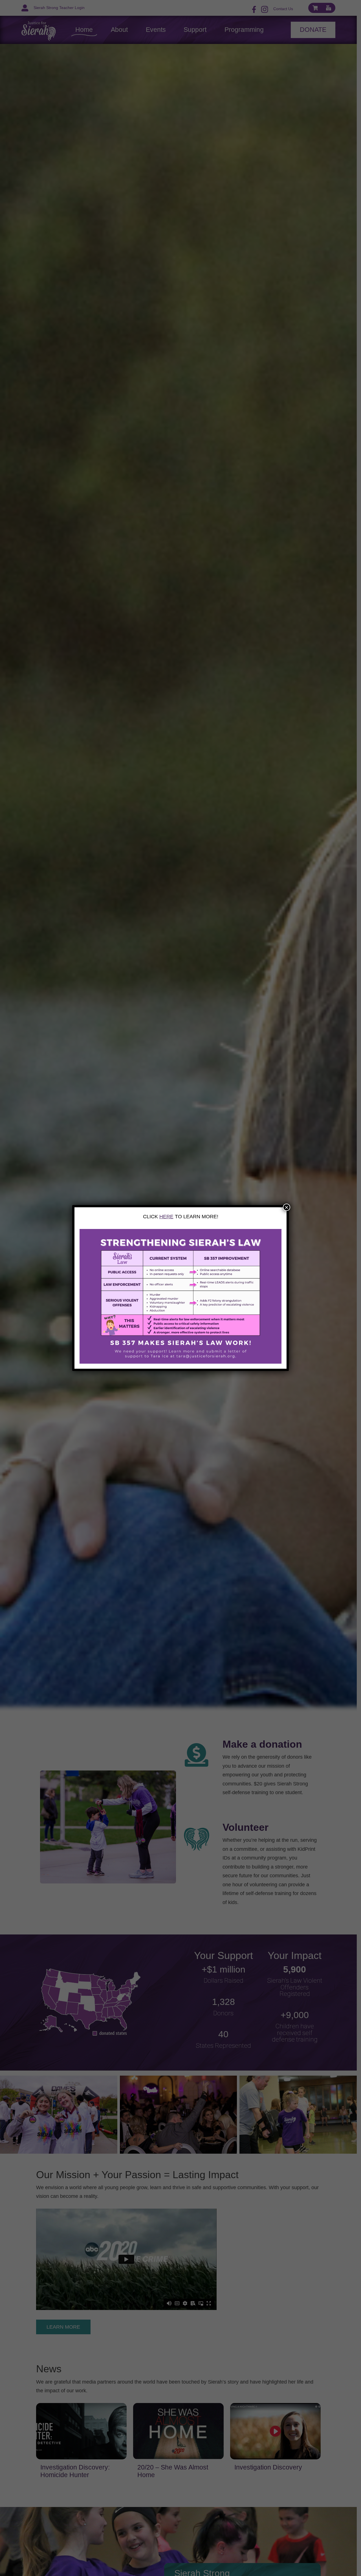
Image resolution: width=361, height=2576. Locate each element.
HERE (166, 1217)
